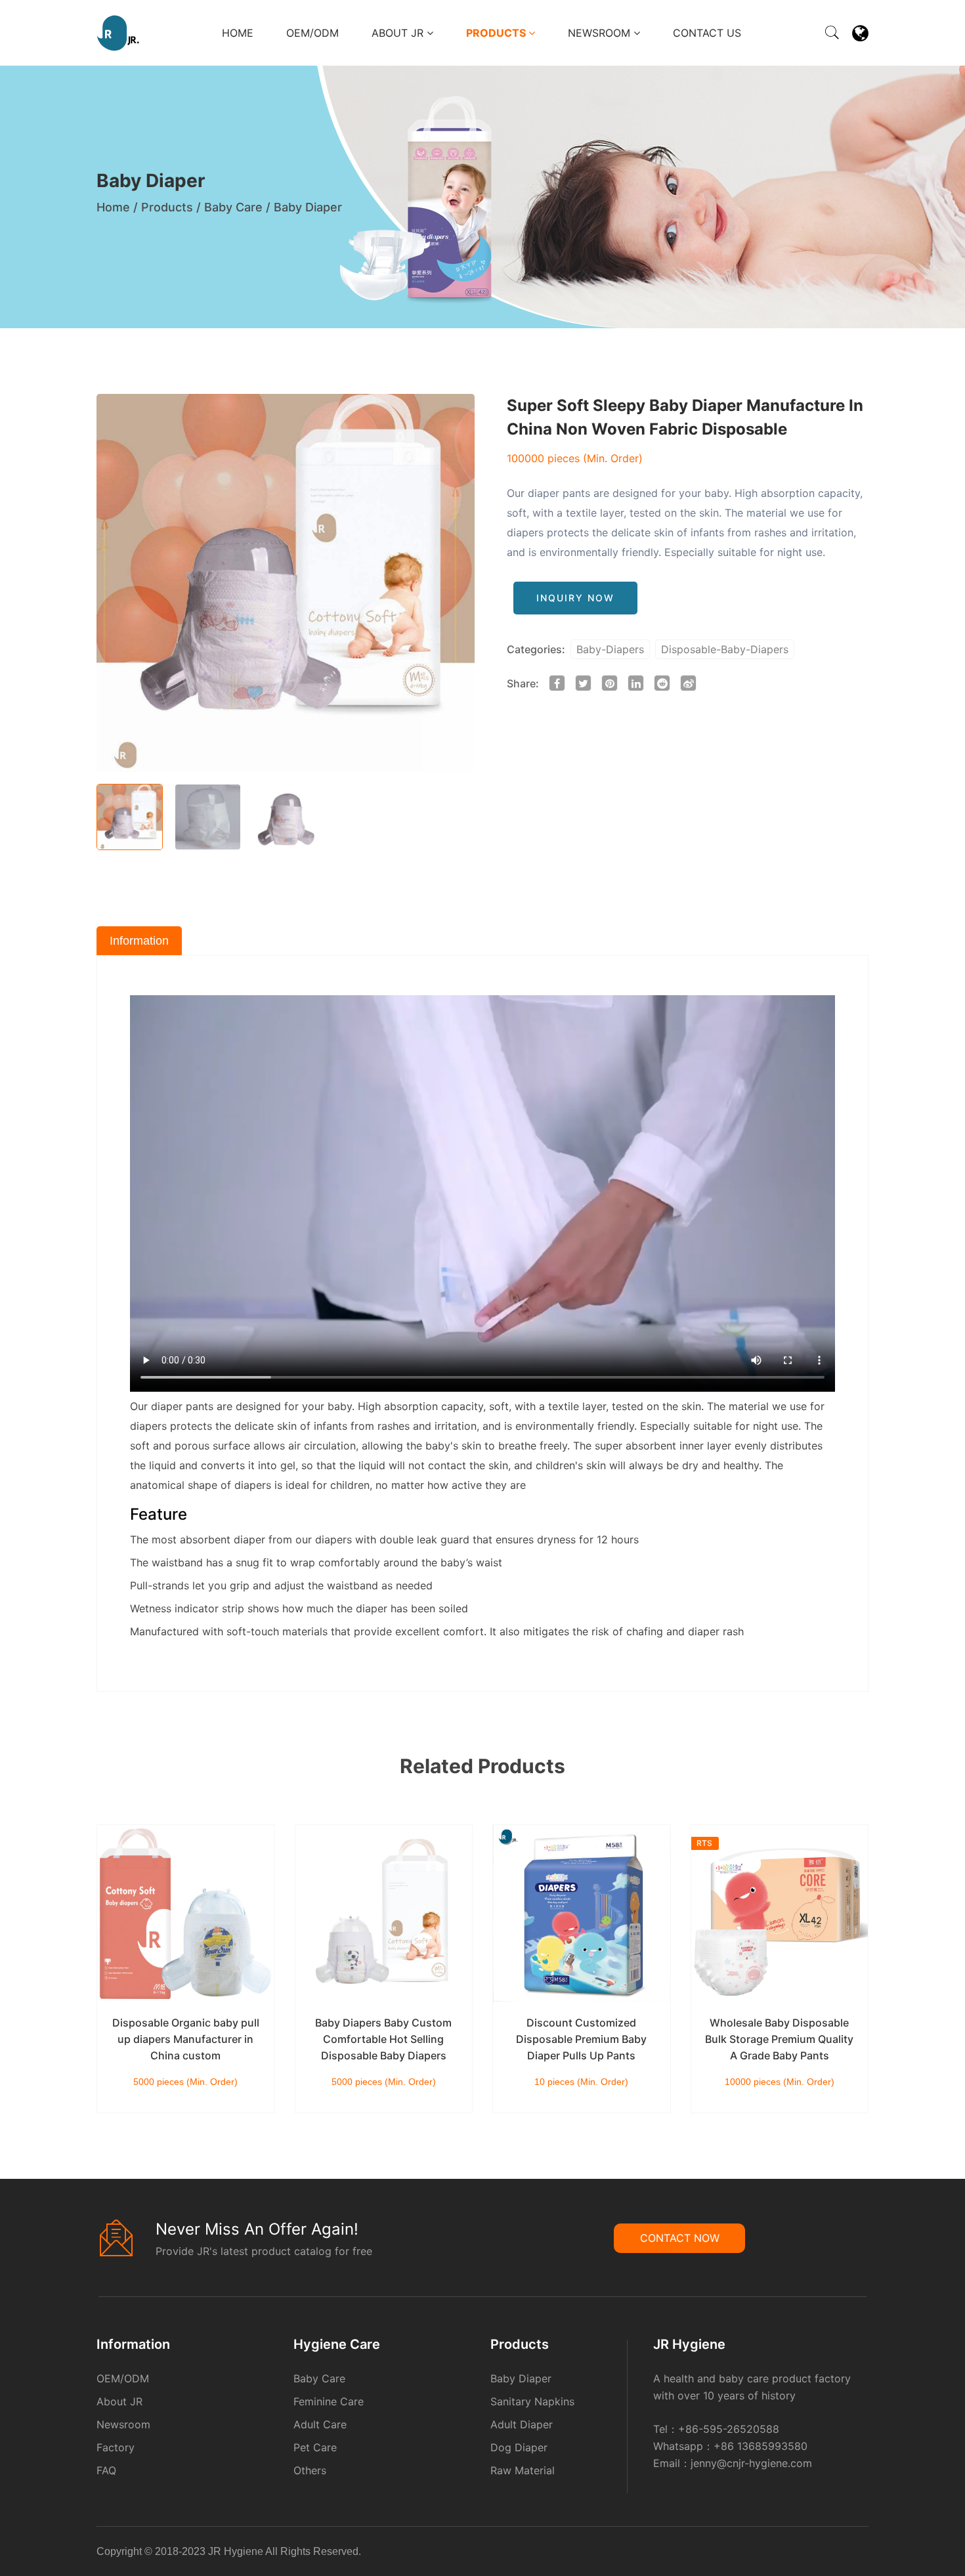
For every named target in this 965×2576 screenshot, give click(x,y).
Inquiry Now (575, 598)
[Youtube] (867, 2554)
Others (310, 2470)
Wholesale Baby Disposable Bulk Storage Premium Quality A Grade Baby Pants (779, 2039)
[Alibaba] (843, 2554)
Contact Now (680, 2238)
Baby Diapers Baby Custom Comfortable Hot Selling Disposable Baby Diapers (383, 2039)
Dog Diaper (519, 2447)
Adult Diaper (522, 2424)
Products (497, 33)
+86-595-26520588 (729, 2429)
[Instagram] (863, 2554)
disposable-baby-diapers (725, 649)
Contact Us (707, 33)
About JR (399, 33)
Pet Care (315, 2447)
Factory (116, 2447)
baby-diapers (610, 649)
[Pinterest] (855, 2554)
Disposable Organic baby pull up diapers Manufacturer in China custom (186, 2039)
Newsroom (601, 33)
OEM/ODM (312, 33)
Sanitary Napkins (532, 2401)
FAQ (106, 2470)
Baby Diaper (308, 207)
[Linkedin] (851, 2554)
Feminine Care (329, 2401)
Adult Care (320, 2424)
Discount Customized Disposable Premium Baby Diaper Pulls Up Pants (581, 2039)
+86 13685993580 (761, 2446)
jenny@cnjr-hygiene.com (751, 2463)
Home (238, 33)
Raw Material (523, 2470)
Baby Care (233, 207)
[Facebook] (847, 2554)
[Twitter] (859, 2554)
